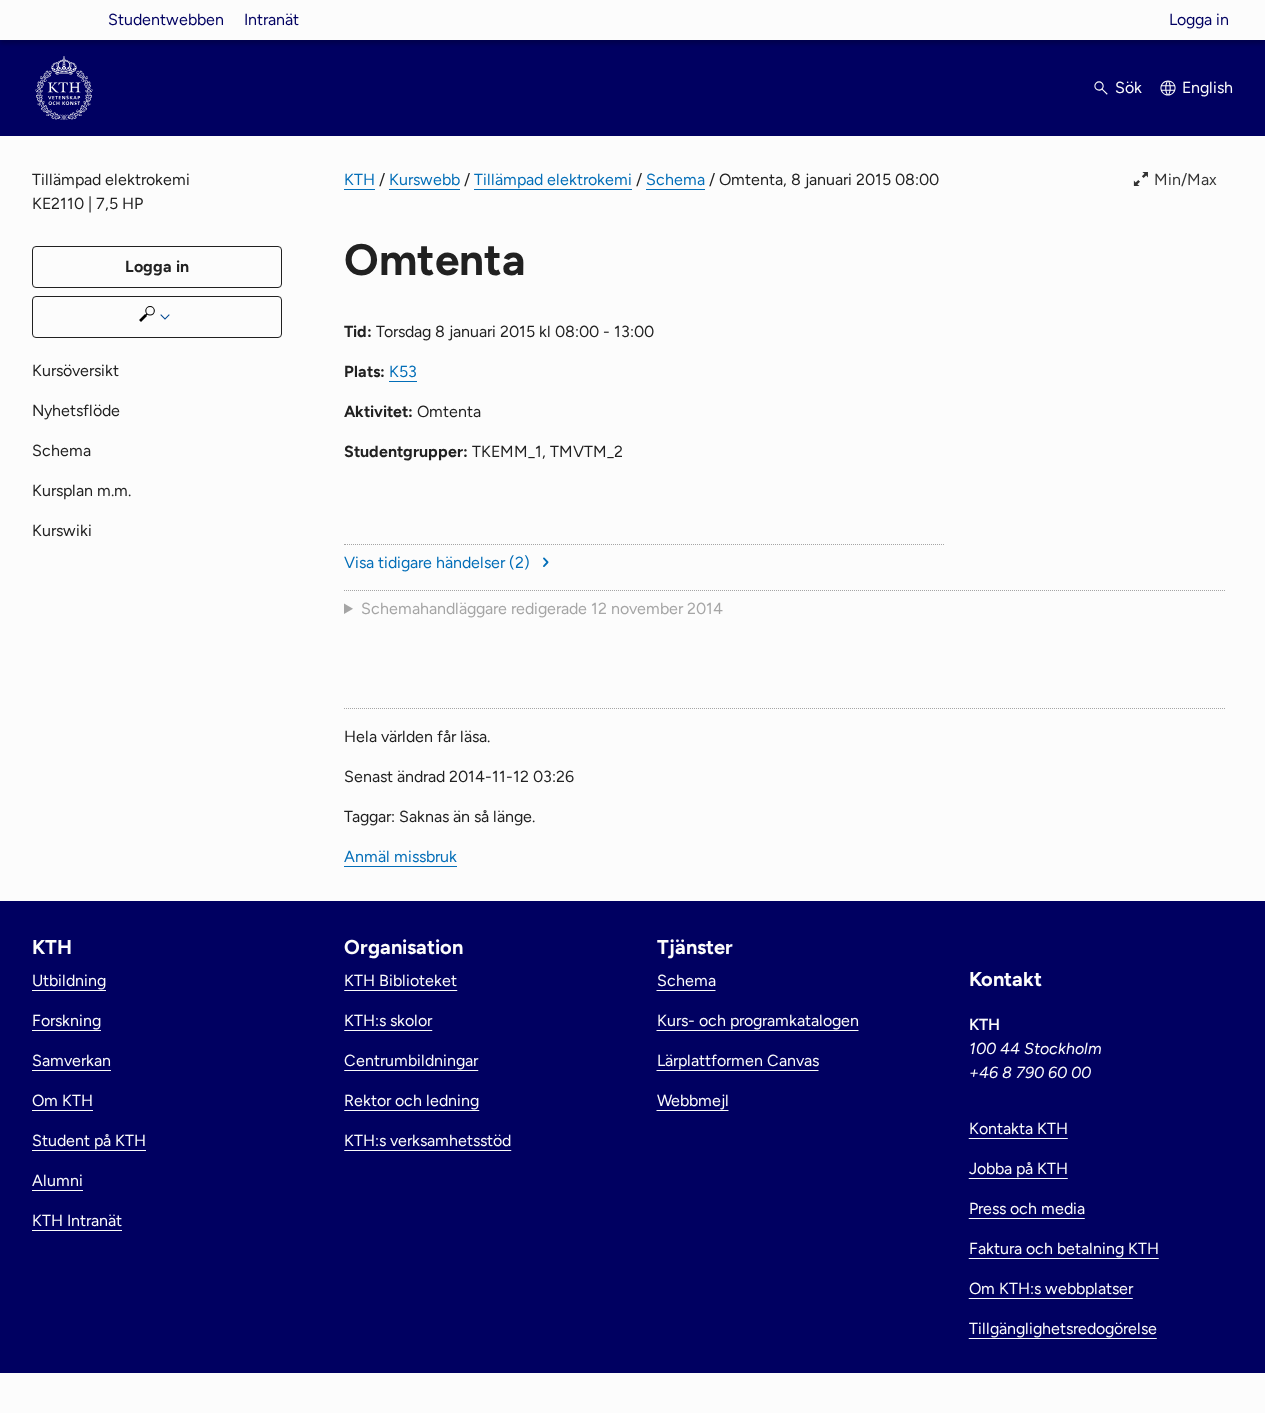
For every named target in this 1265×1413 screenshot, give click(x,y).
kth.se (64, 19)
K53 (403, 371)
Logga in (1199, 19)
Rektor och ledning (411, 1100)
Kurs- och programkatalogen (758, 1020)
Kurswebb (424, 179)
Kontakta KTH (1018, 1128)
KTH (359, 179)
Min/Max (1185, 179)
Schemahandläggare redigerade (542, 608)
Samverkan (71, 1060)
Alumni (57, 1180)
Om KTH (62, 1100)
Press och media (1027, 1208)
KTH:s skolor (388, 1020)
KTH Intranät (77, 1220)
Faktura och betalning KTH (1064, 1248)
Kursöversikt (75, 370)
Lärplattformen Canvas (738, 1060)
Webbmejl (693, 1100)
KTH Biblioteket (400, 980)
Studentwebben (166, 19)
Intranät (271, 19)
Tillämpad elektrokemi (553, 179)
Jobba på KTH (1018, 1168)
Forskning (66, 1020)
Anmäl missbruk (400, 856)
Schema (675, 179)
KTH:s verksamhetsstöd (427, 1140)
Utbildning (69, 980)
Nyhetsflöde (76, 410)
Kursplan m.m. (81, 490)
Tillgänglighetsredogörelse (1063, 1328)
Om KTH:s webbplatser (1051, 1288)
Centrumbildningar (411, 1060)
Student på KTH (89, 1140)
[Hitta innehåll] (157, 317)
